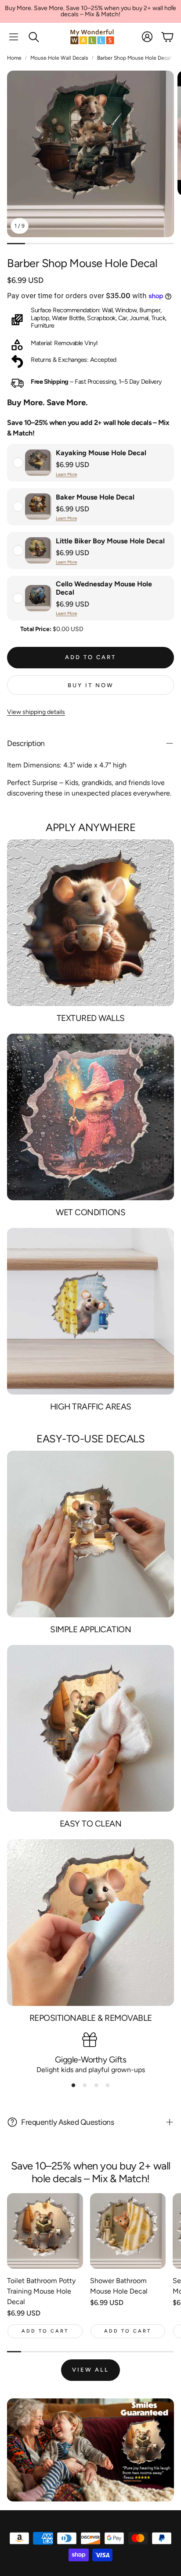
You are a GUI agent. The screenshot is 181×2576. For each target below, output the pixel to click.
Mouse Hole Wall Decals (59, 58)
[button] (14, 37)
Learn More (66, 474)
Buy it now (91, 685)
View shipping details (36, 712)
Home (14, 58)
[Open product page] (45, 2231)
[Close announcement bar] (172, 7)
